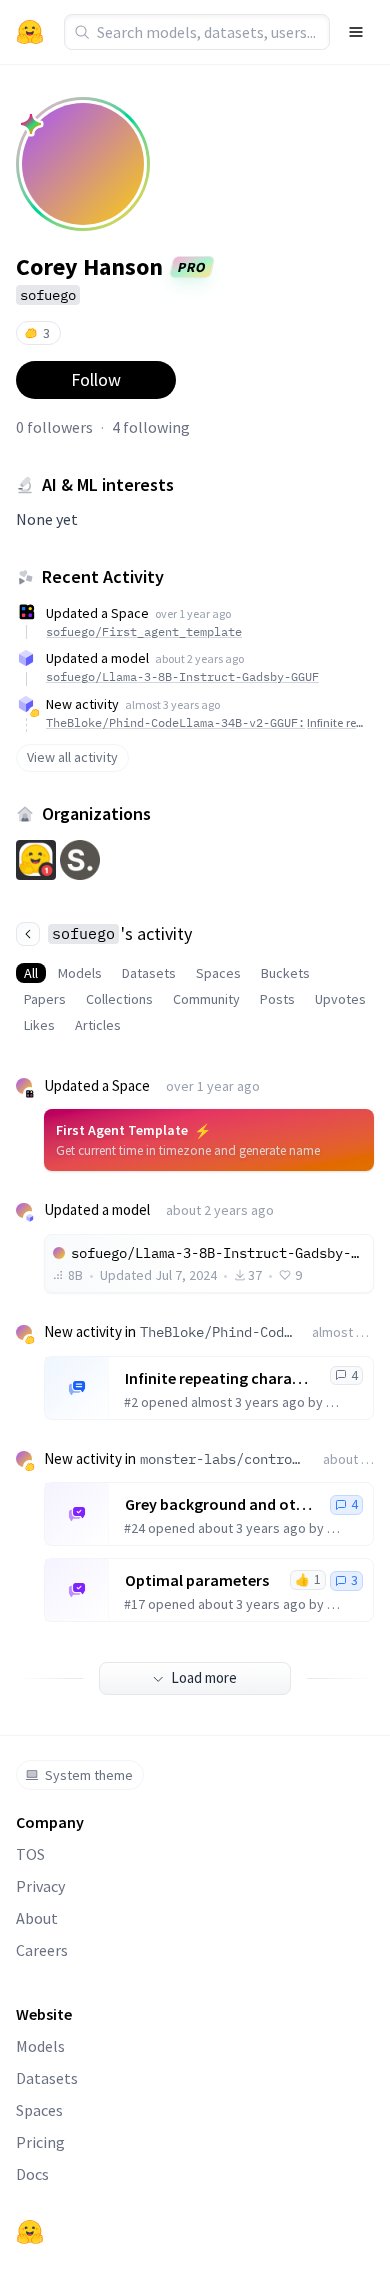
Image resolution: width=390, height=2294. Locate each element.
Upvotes (340, 999)
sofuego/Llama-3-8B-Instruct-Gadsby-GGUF (182, 676)
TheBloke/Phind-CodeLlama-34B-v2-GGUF (218, 1332)
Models (80, 973)
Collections (119, 999)
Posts (277, 999)
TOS (30, 1854)
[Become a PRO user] (31, 124)
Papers (45, 999)
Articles (98, 1025)
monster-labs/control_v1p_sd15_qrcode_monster (223, 1459)
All (31, 973)
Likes (39, 1025)
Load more (204, 1677)
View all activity (72, 757)
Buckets (285, 973)
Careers (42, 1950)
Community (206, 999)
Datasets (149, 973)
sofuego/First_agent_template (144, 631)
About (37, 1918)
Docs (32, 2174)
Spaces (218, 973)
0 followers (54, 427)
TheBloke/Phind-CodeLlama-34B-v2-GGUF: (207, 722)
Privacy (40, 1886)
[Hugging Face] (30, 2232)
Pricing (40, 2142)
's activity (122, 933)
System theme (89, 1775)
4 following (151, 427)
